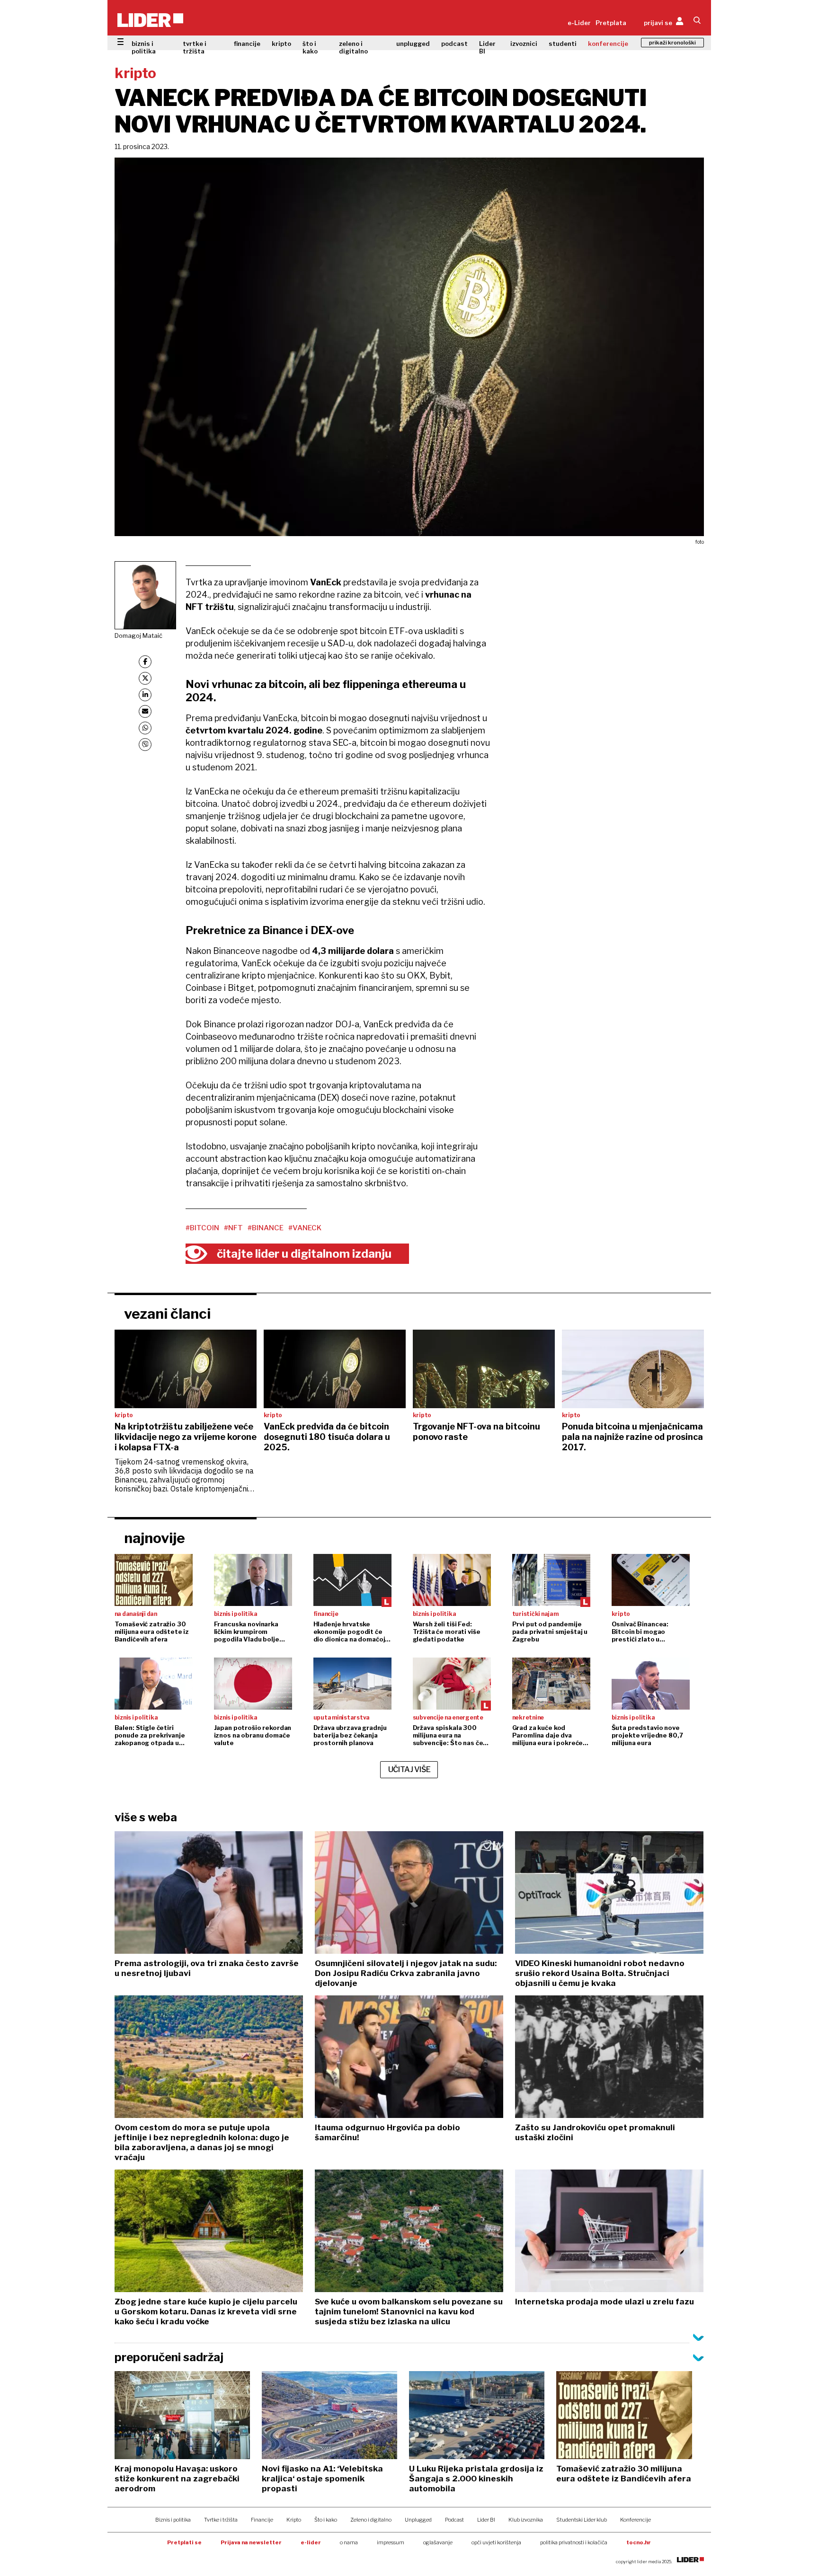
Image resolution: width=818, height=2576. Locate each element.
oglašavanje (438, 2542)
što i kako (310, 47)
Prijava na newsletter (251, 2542)
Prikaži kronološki (672, 43)
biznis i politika (144, 47)
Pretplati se (184, 2542)
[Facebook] (145, 662)
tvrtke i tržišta (195, 47)
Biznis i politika (173, 2520)
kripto (281, 44)
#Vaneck (305, 1228)
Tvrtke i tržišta (221, 2520)
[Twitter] (145, 678)
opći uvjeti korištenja (496, 2542)
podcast (454, 44)
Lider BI (487, 47)
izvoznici (524, 44)
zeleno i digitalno (353, 47)
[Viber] (145, 745)
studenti (563, 44)
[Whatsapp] (145, 728)
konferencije (608, 44)
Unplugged (418, 2520)
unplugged (413, 44)
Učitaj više (409, 1769)
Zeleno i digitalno (371, 2520)
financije (247, 44)
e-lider (311, 2542)
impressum (391, 2542)
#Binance (266, 1228)
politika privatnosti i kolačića (574, 2542)
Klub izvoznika (526, 2520)
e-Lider (579, 23)
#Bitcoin (202, 1228)
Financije (262, 2520)
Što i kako (326, 2520)
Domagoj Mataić (138, 635)
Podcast (454, 2520)
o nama (349, 2542)
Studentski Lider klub (582, 2520)
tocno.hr (639, 2542)
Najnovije (155, 1538)
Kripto (294, 2520)
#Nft (233, 1228)
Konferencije (636, 2520)
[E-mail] (145, 711)
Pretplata (611, 23)
